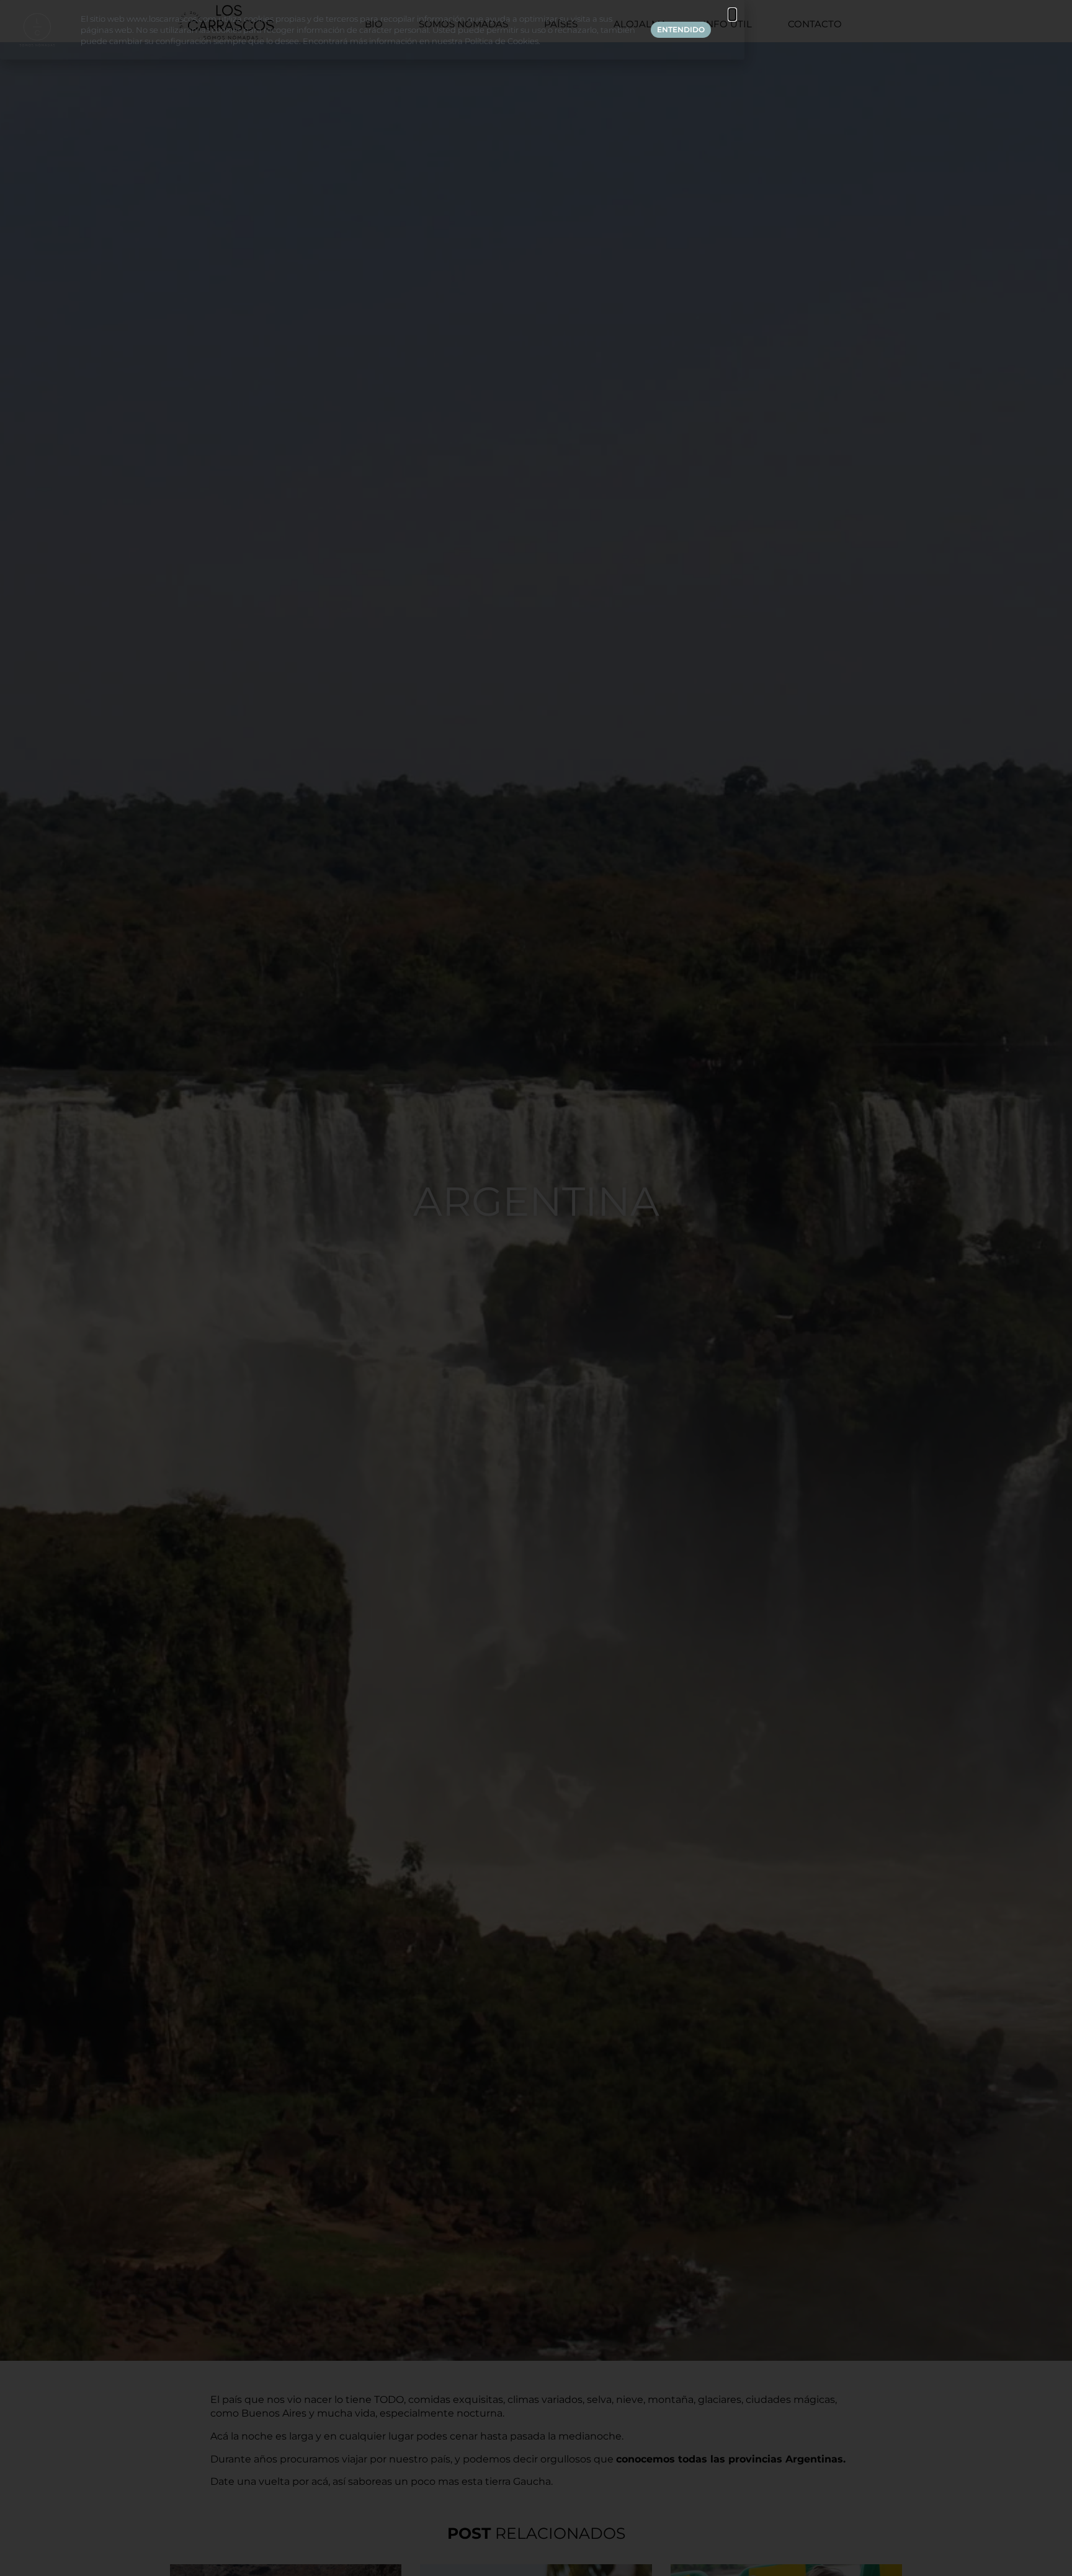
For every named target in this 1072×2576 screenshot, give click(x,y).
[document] (536, 1288)
